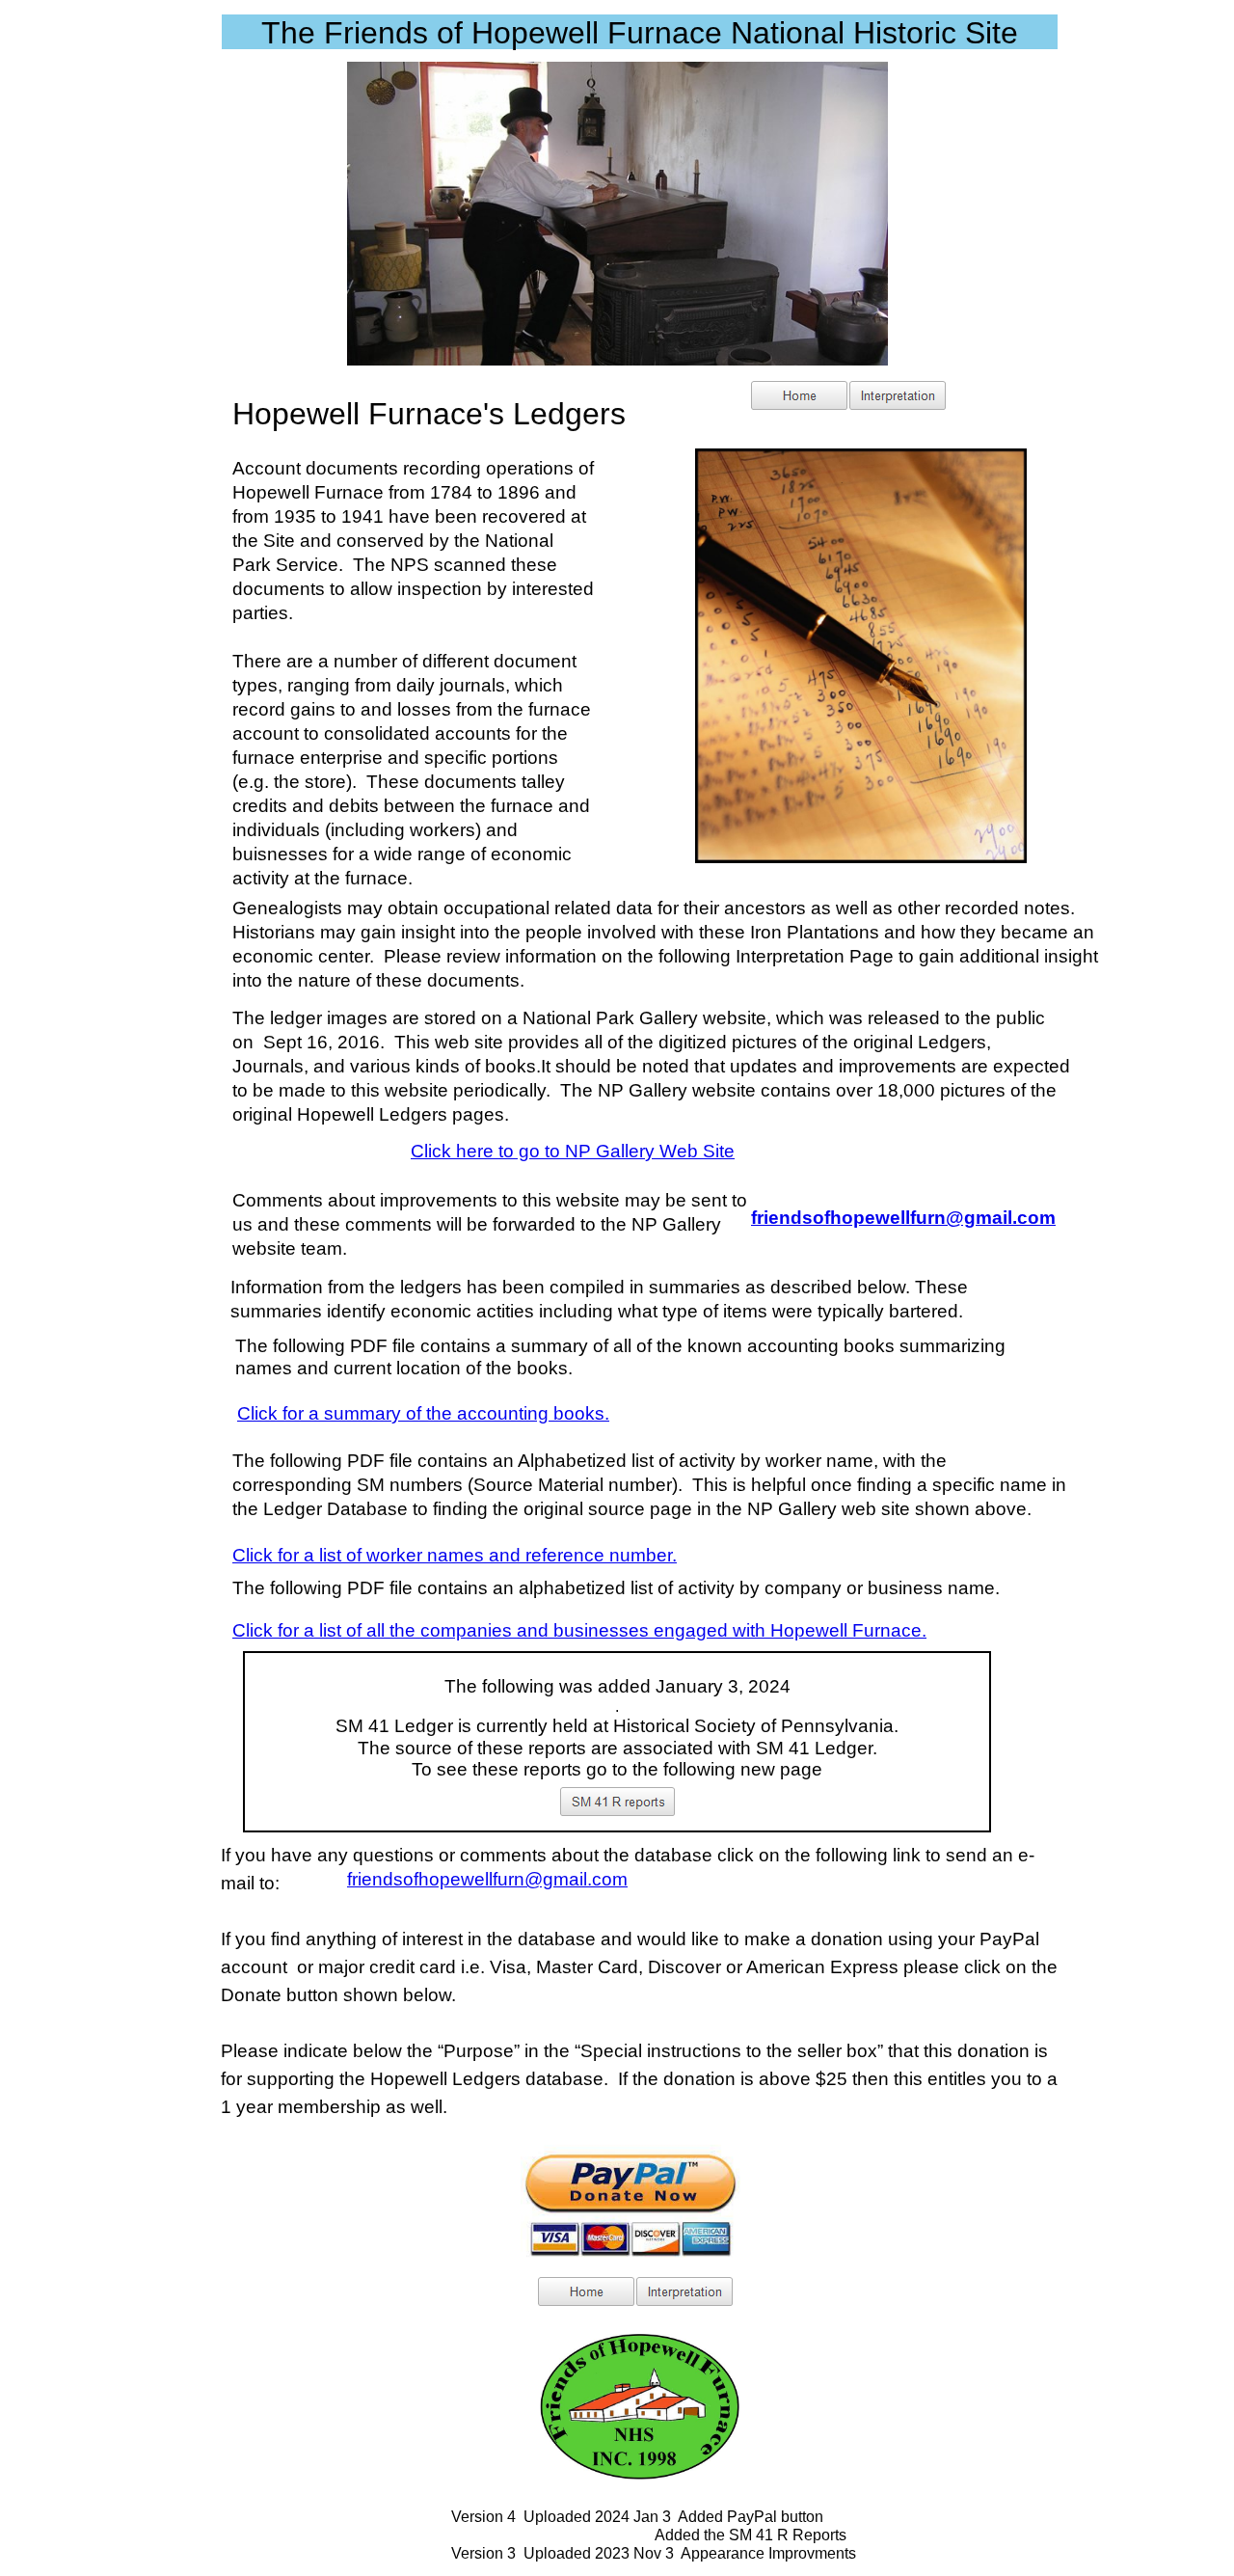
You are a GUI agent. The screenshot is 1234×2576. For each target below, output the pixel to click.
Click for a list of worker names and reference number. (455, 1555)
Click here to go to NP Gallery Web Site (573, 1151)
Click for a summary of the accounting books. (423, 1413)
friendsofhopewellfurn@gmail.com (487, 1879)
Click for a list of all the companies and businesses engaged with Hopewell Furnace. (579, 1630)
